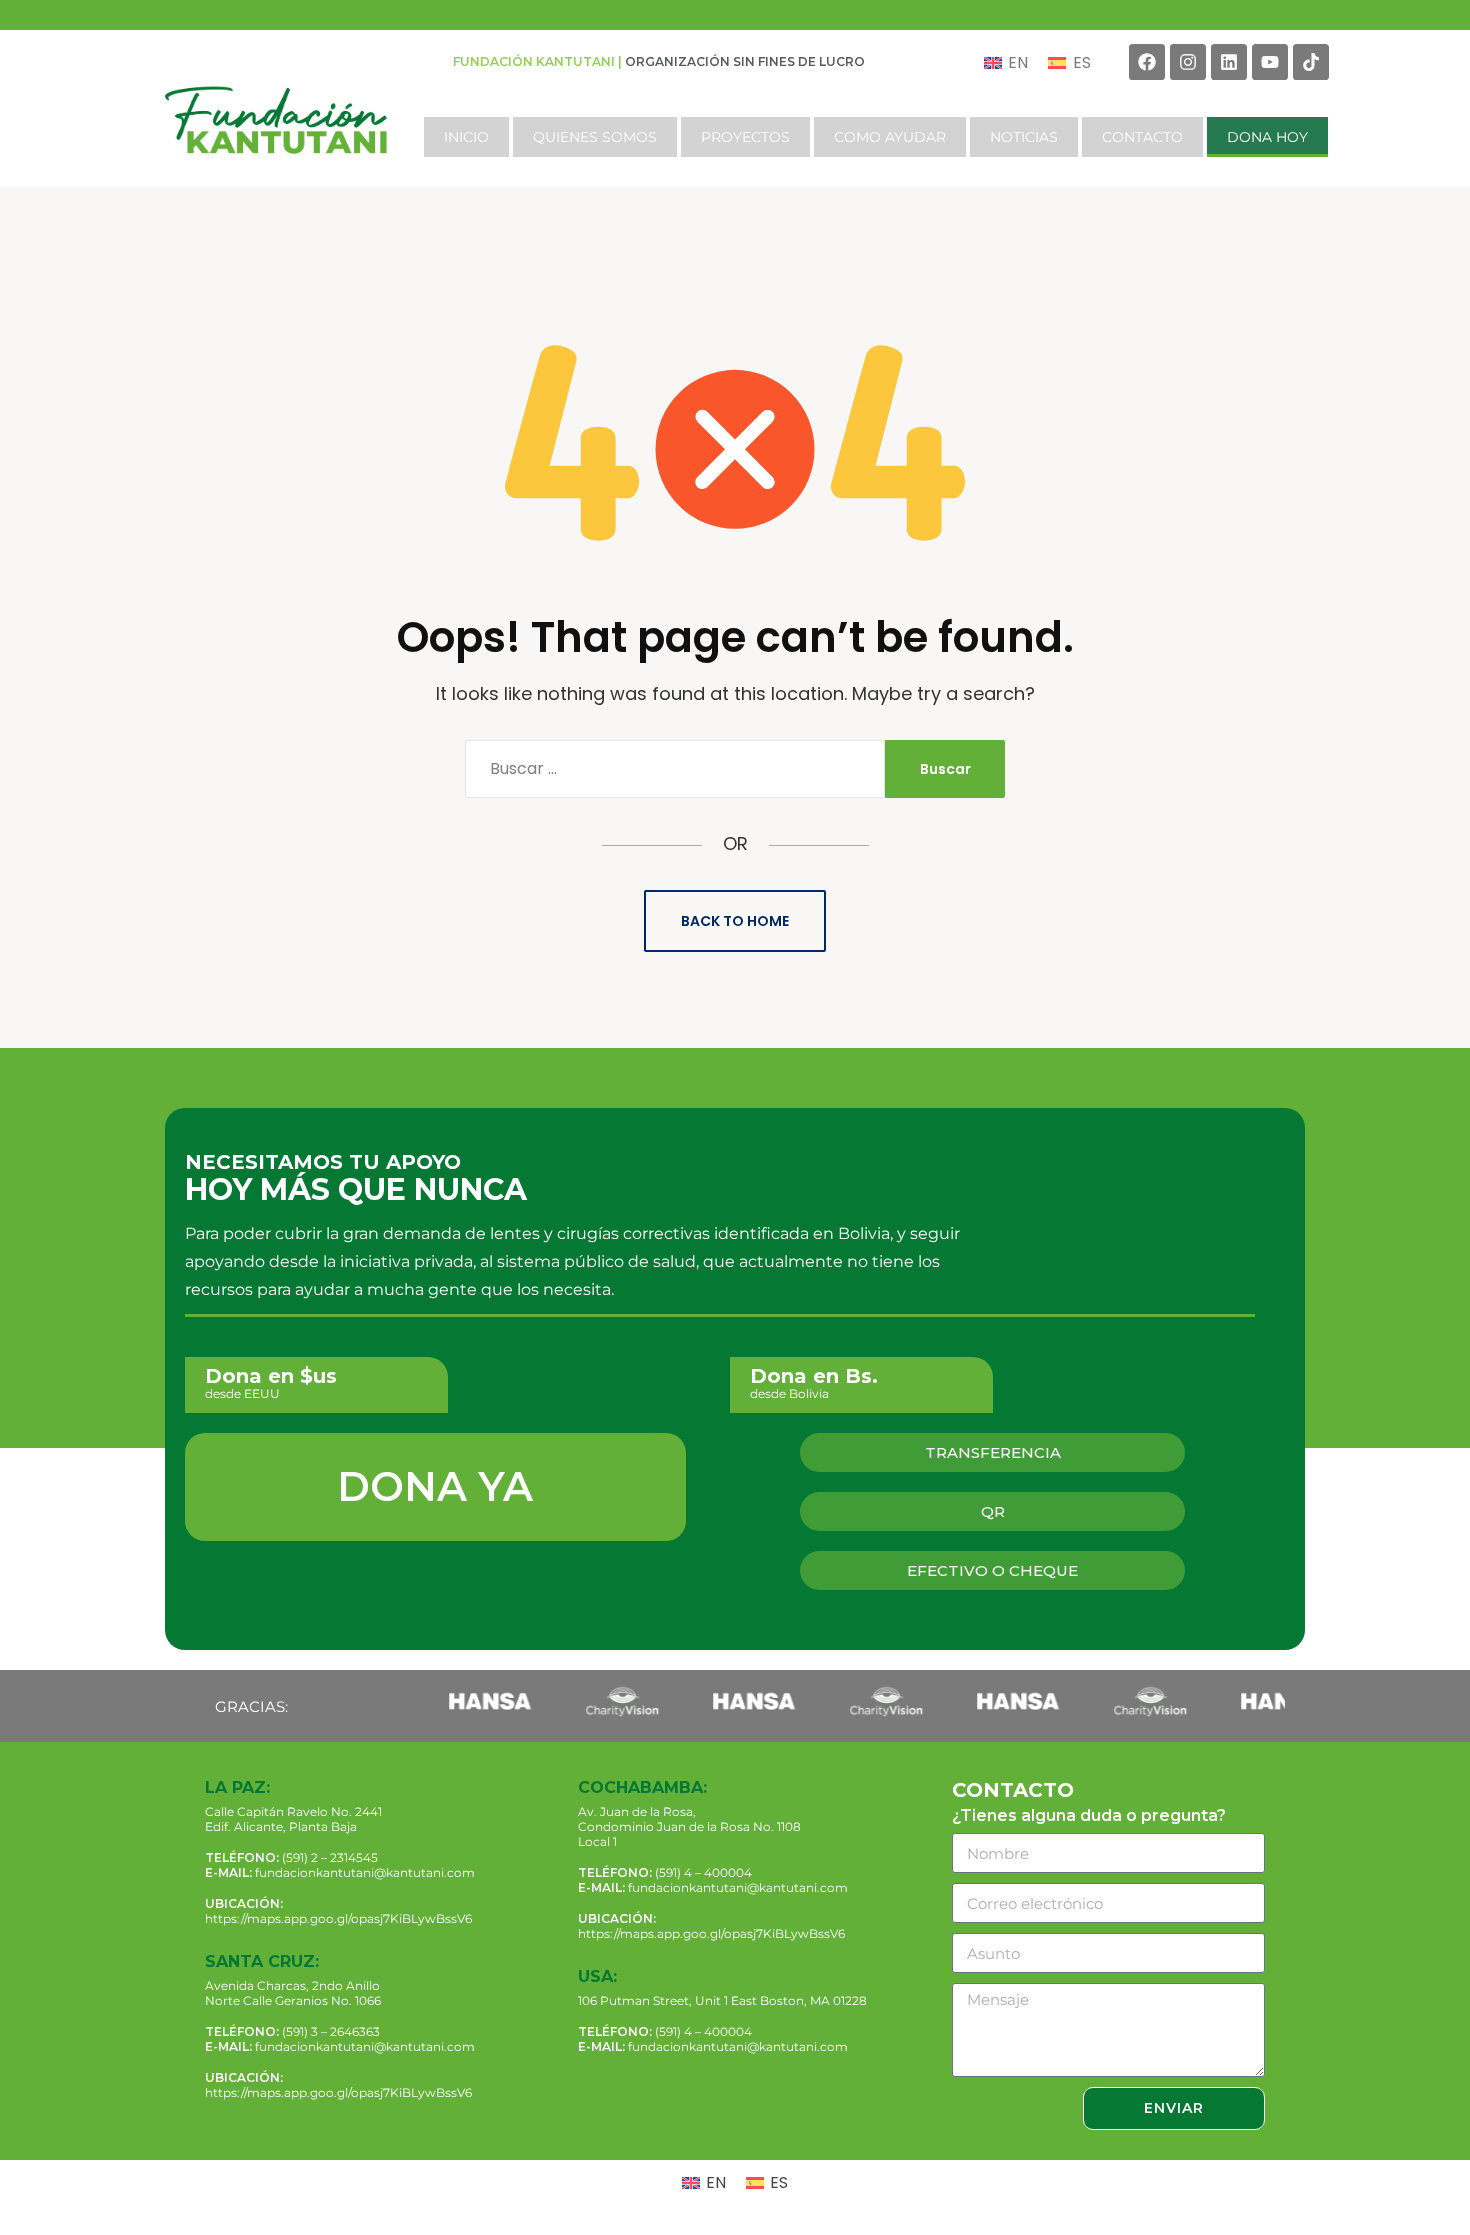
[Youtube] (1270, 62)
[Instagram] (1188, 62)
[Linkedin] (1229, 62)
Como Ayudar (890, 137)
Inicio (466, 137)
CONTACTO (1142, 137)
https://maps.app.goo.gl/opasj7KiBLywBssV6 (338, 1918)
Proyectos (745, 137)
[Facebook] (1147, 62)
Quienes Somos (595, 137)
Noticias (1024, 137)
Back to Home (735, 921)
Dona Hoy (1267, 137)
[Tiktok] (1311, 62)
